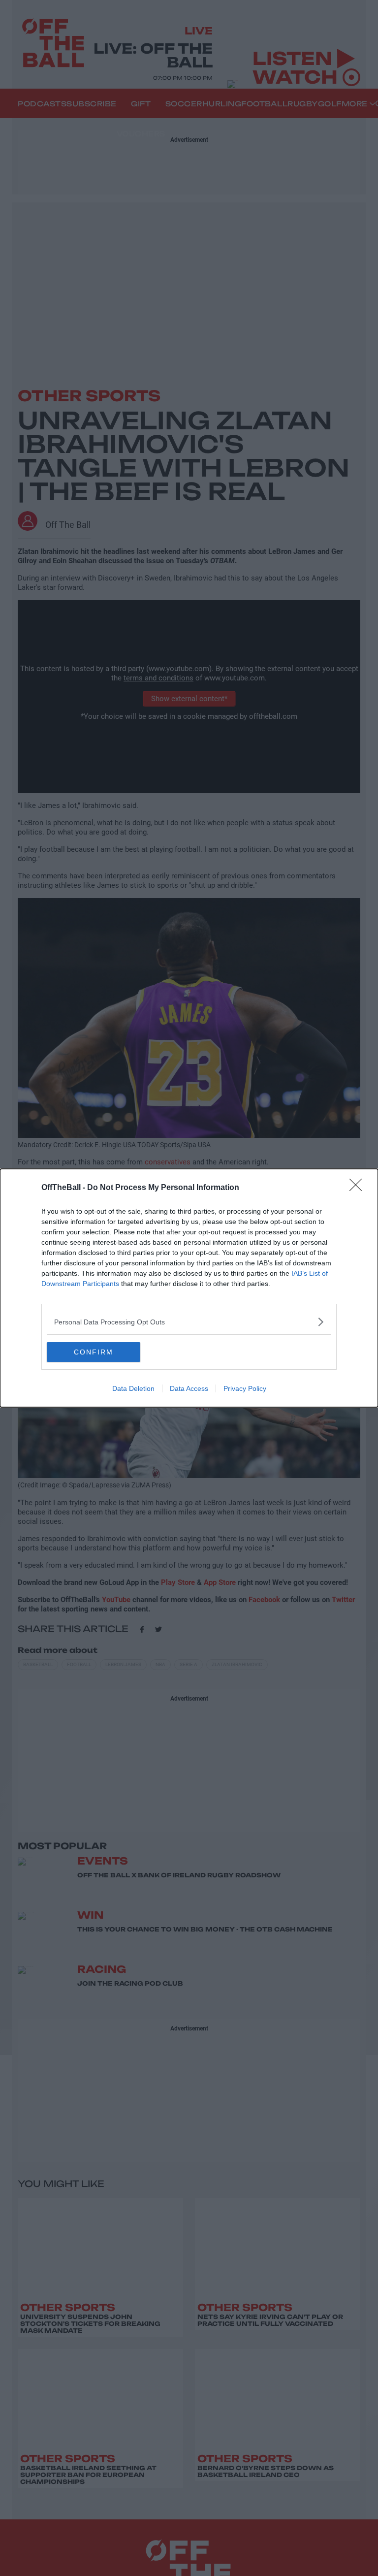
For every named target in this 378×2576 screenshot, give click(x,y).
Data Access (189, 1388)
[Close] (359, 1188)
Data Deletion (133, 1388)
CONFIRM (94, 1352)
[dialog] (189, 1288)
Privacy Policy (245, 1388)
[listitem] (189, 1322)
